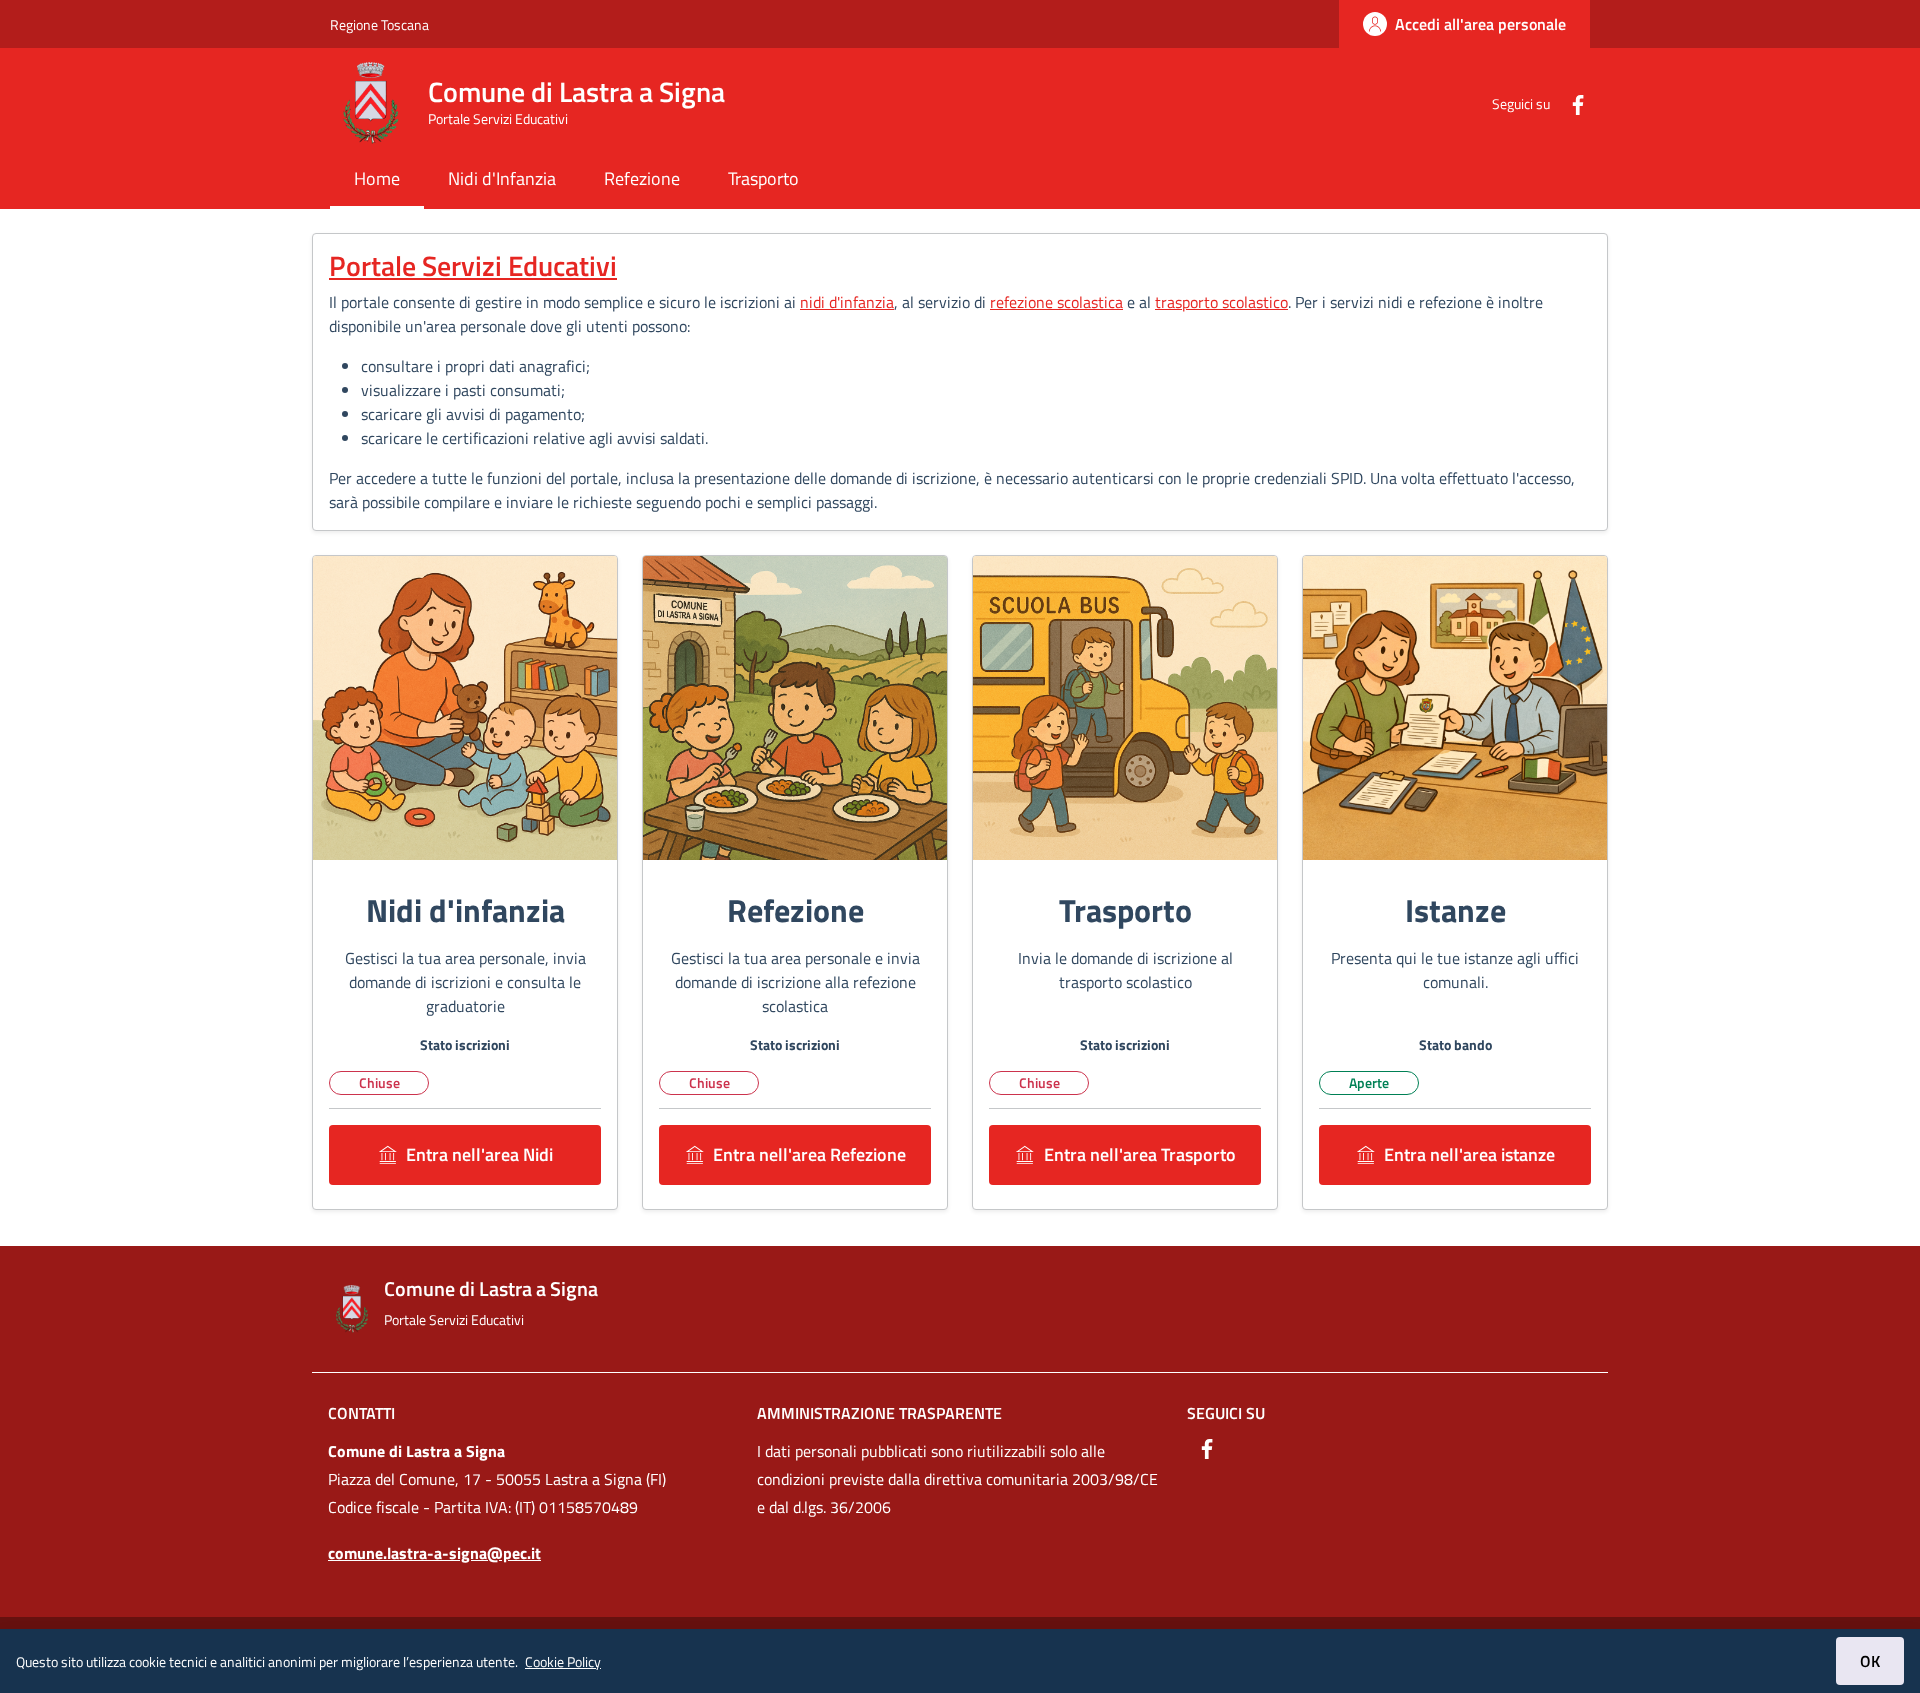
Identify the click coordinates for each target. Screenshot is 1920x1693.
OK (1870, 1661)
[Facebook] (1570, 102)
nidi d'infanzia (847, 302)
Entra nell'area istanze (1469, 1154)
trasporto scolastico (1221, 302)
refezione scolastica (1056, 302)
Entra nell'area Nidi (479, 1154)
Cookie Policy (563, 1661)
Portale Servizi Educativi (473, 265)
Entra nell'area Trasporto (1140, 1154)
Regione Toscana (379, 24)
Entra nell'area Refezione (809, 1154)
